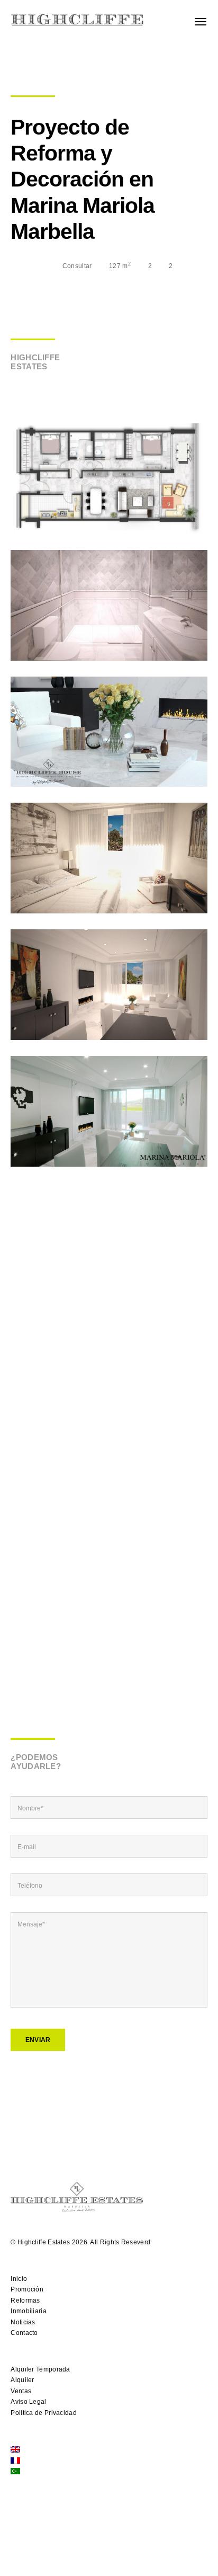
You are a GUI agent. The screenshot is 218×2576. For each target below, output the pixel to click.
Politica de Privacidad (44, 2413)
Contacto (24, 2333)
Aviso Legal (28, 2402)
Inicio (19, 2279)
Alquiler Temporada (40, 2369)
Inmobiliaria (29, 2311)
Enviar (38, 2040)
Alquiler (22, 2380)
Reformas (25, 2300)
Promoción (27, 2289)
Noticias (23, 2322)
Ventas (21, 2391)
